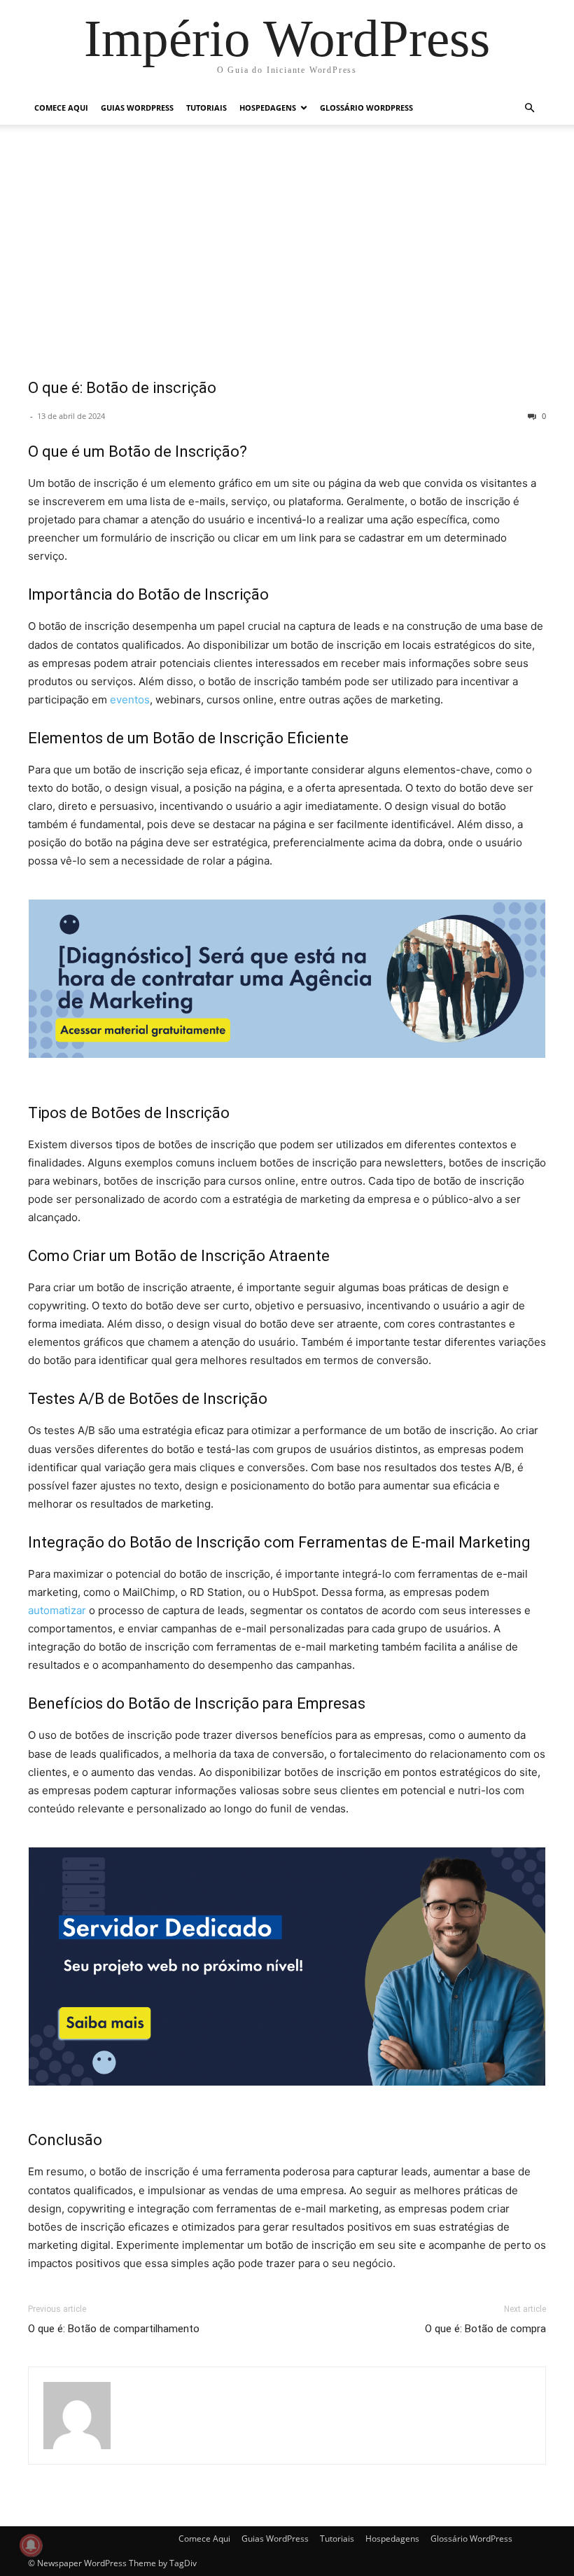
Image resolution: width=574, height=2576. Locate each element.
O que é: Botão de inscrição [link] (122, 388)
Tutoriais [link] (206, 108)
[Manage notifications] (31, 2545)
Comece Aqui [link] (61, 108)
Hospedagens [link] (268, 108)
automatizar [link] (57, 1610)
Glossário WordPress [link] (366, 108)
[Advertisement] (287, 261)
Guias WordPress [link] (137, 108)
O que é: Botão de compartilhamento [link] (114, 2329)
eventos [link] (130, 700)
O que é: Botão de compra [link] (485, 2329)
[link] (287, 38)
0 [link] (543, 416)
